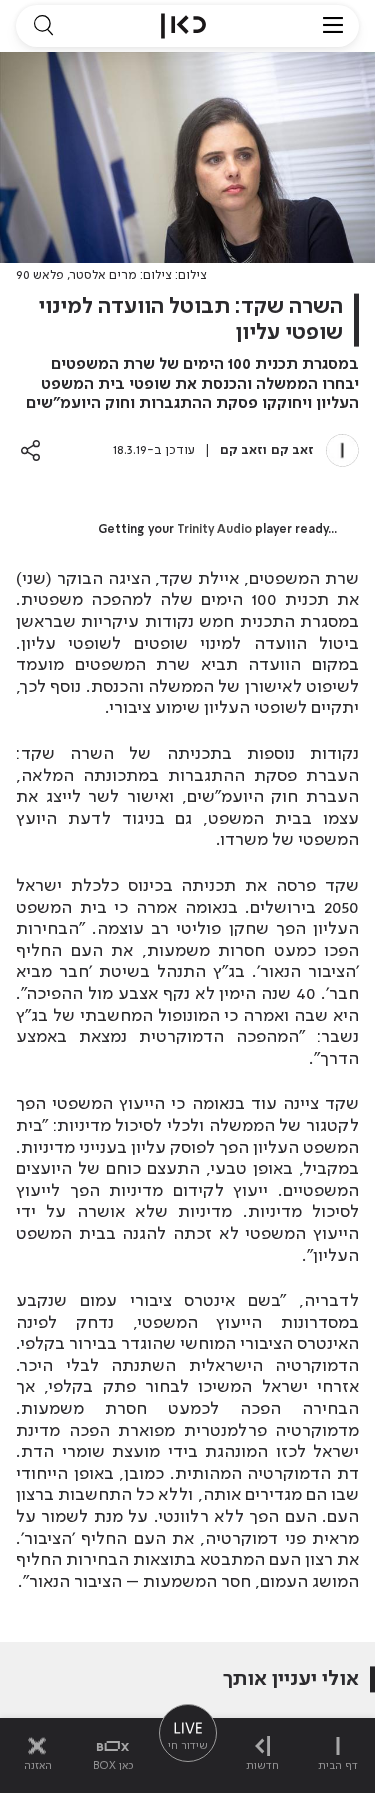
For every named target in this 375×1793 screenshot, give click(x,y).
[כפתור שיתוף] (30, 450)
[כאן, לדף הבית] (183, 26)
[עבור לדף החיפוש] (43, 26)
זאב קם (292, 450)
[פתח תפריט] (333, 26)
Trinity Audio (214, 530)
